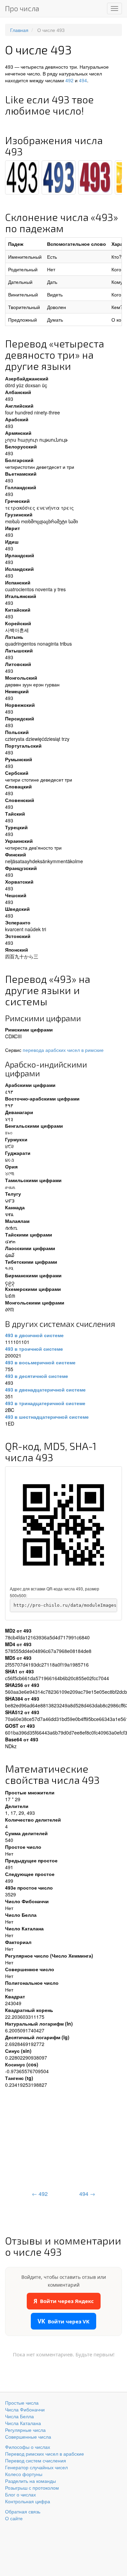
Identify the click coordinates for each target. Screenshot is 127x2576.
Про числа (22, 8)
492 (69, 80)
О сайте (14, 2518)
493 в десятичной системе (37, 1376)
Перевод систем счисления (36, 2460)
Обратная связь (23, 2511)
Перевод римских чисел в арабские (45, 2454)
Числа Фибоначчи (25, 2409)
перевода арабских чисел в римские (63, 1050)
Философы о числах (28, 2447)
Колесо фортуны (24, 2474)
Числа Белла (19, 2416)
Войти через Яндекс (64, 2301)
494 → (87, 2194)
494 (83, 80)
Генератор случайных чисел (36, 2467)
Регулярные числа (25, 2430)
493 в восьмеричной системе (40, 1362)
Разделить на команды (30, 2481)
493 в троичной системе (34, 1349)
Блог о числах (20, 2494)
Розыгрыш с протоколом (32, 2488)
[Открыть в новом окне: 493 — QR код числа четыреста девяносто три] (63, 1525)
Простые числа (22, 2403)
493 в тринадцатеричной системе (45, 1403)
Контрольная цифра (28, 2501)
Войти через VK (63, 2321)
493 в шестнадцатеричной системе (47, 1417)
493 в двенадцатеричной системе (45, 1389)
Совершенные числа (28, 2437)
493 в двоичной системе (34, 1335)
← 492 (40, 2194)
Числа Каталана (23, 2423)
